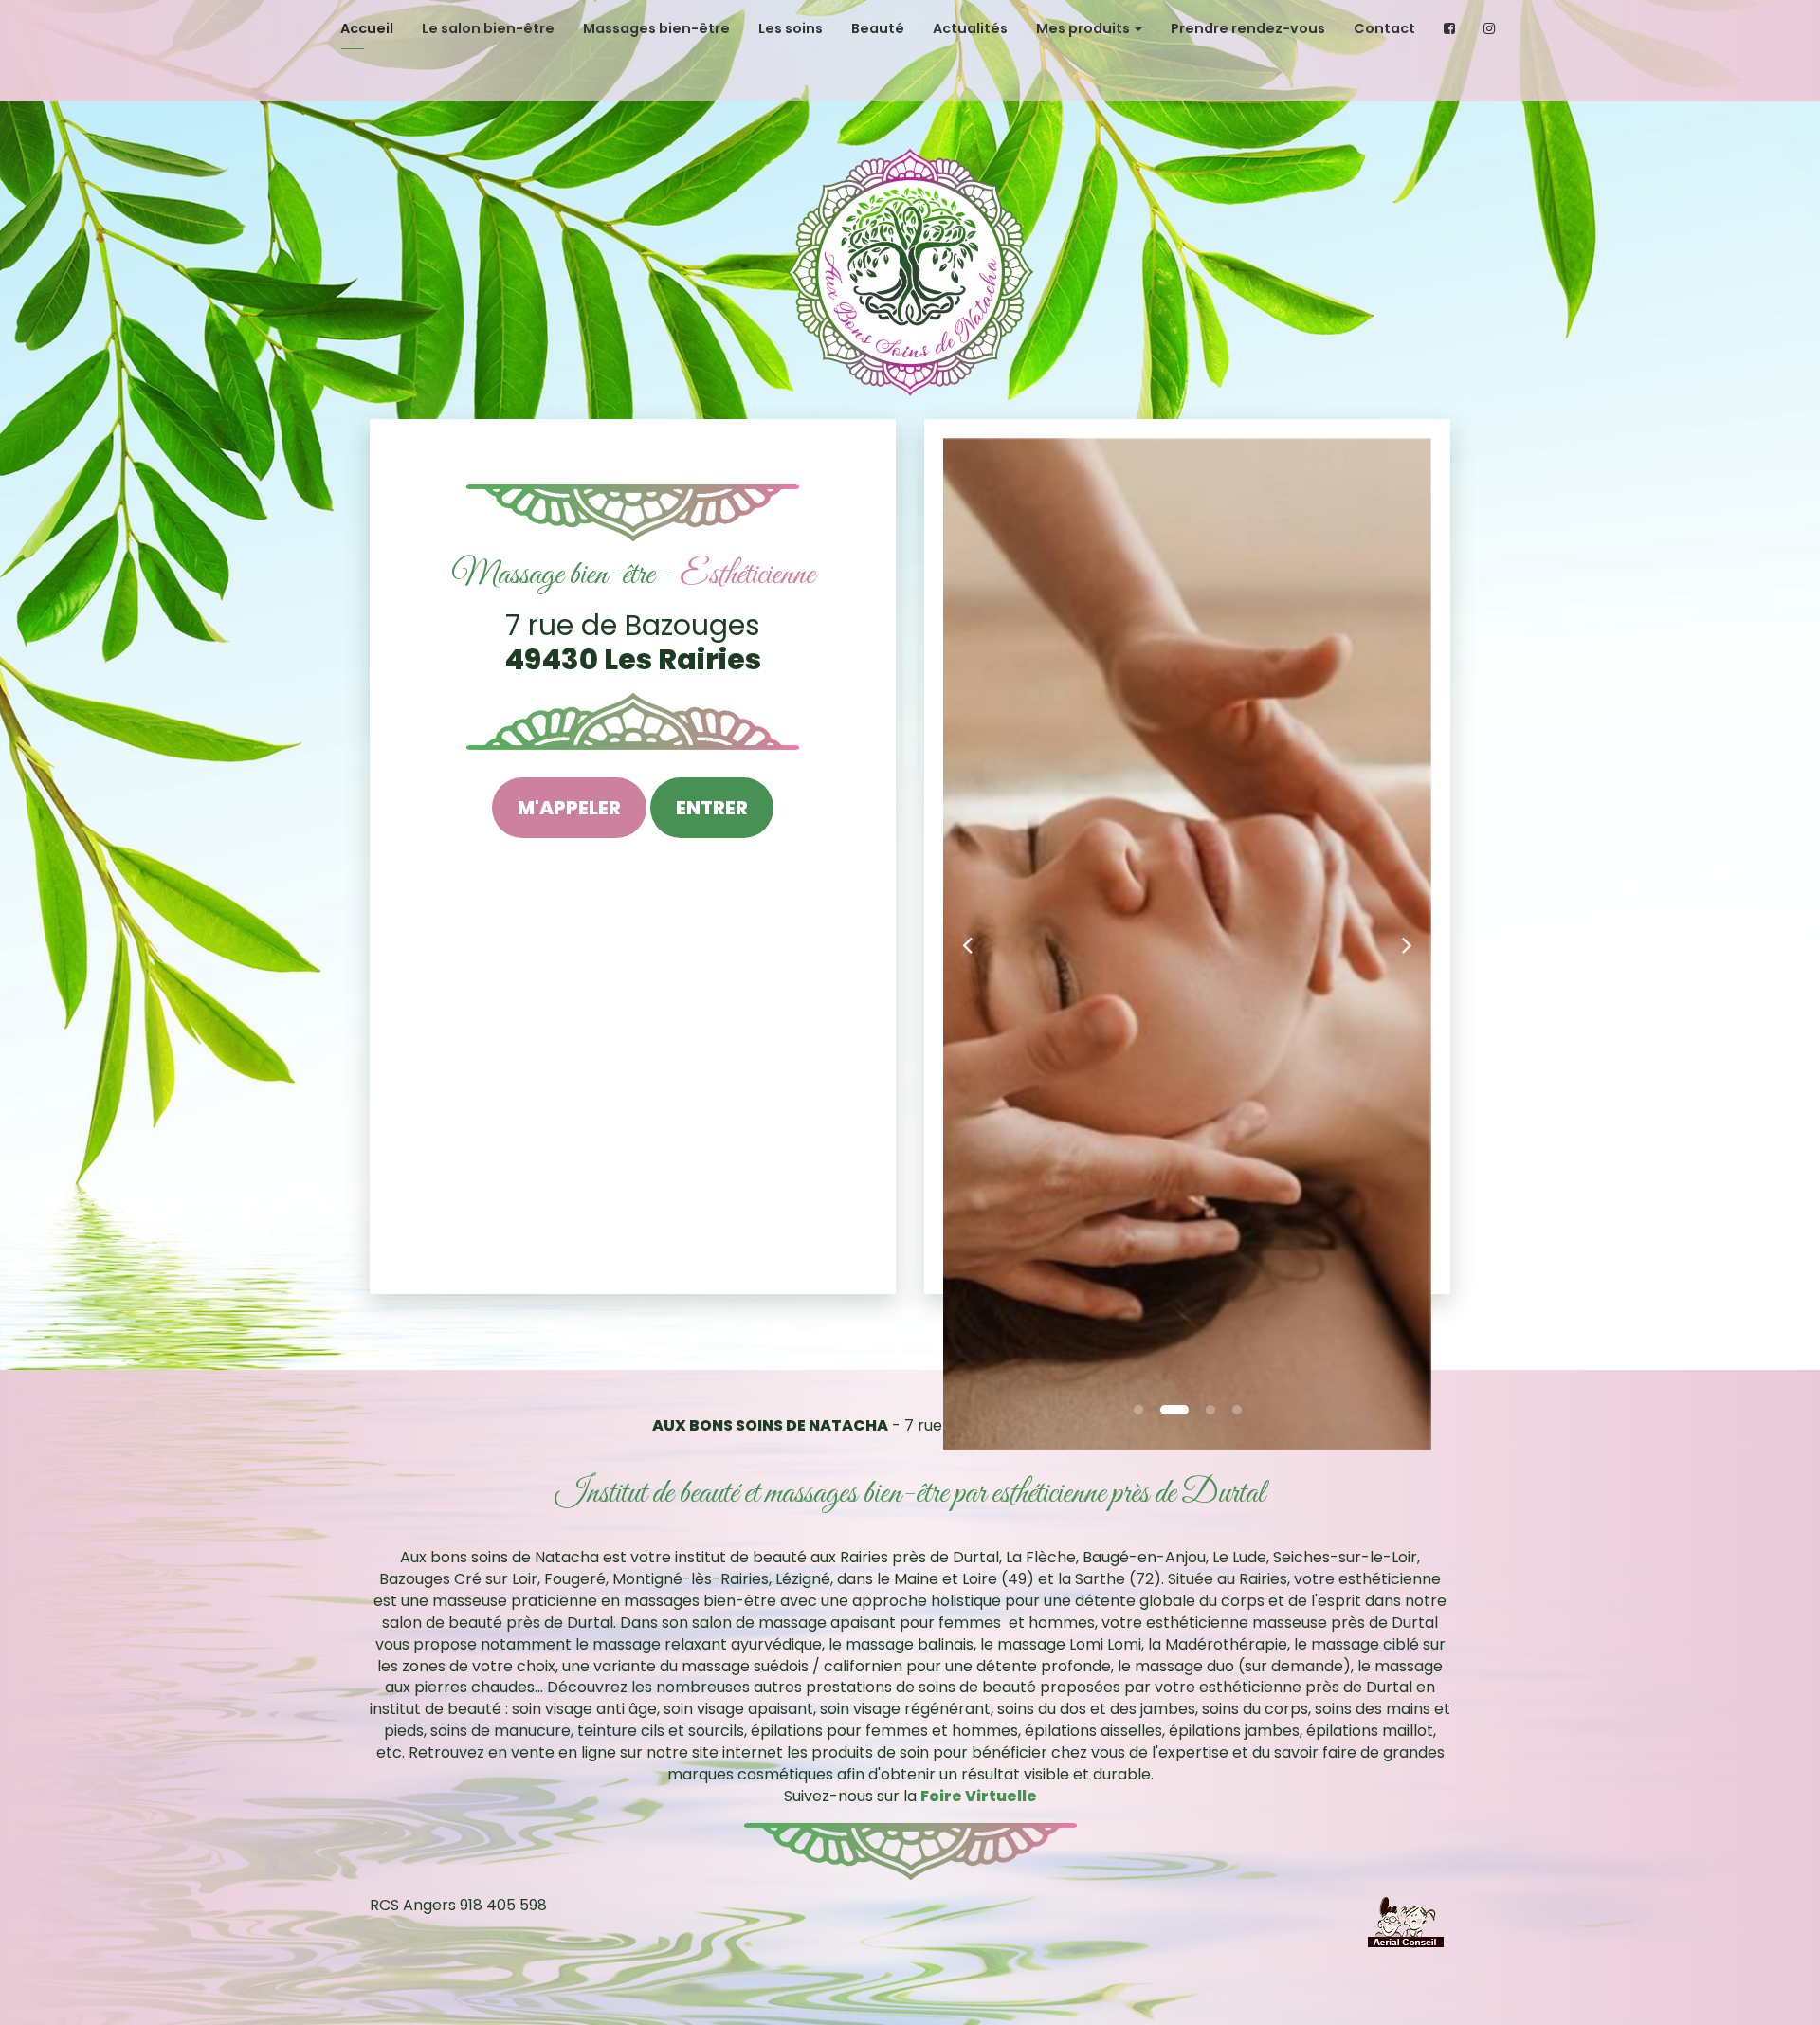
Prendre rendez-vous (1248, 28)
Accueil (367, 28)
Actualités (970, 28)
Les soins (791, 28)
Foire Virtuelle (979, 1796)
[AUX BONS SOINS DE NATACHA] (910, 272)
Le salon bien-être (488, 28)
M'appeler (569, 808)
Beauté (878, 28)
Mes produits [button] (1084, 28)
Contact (1384, 28)
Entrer (712, 808)
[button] (968, 944)
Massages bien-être (656, 28)
